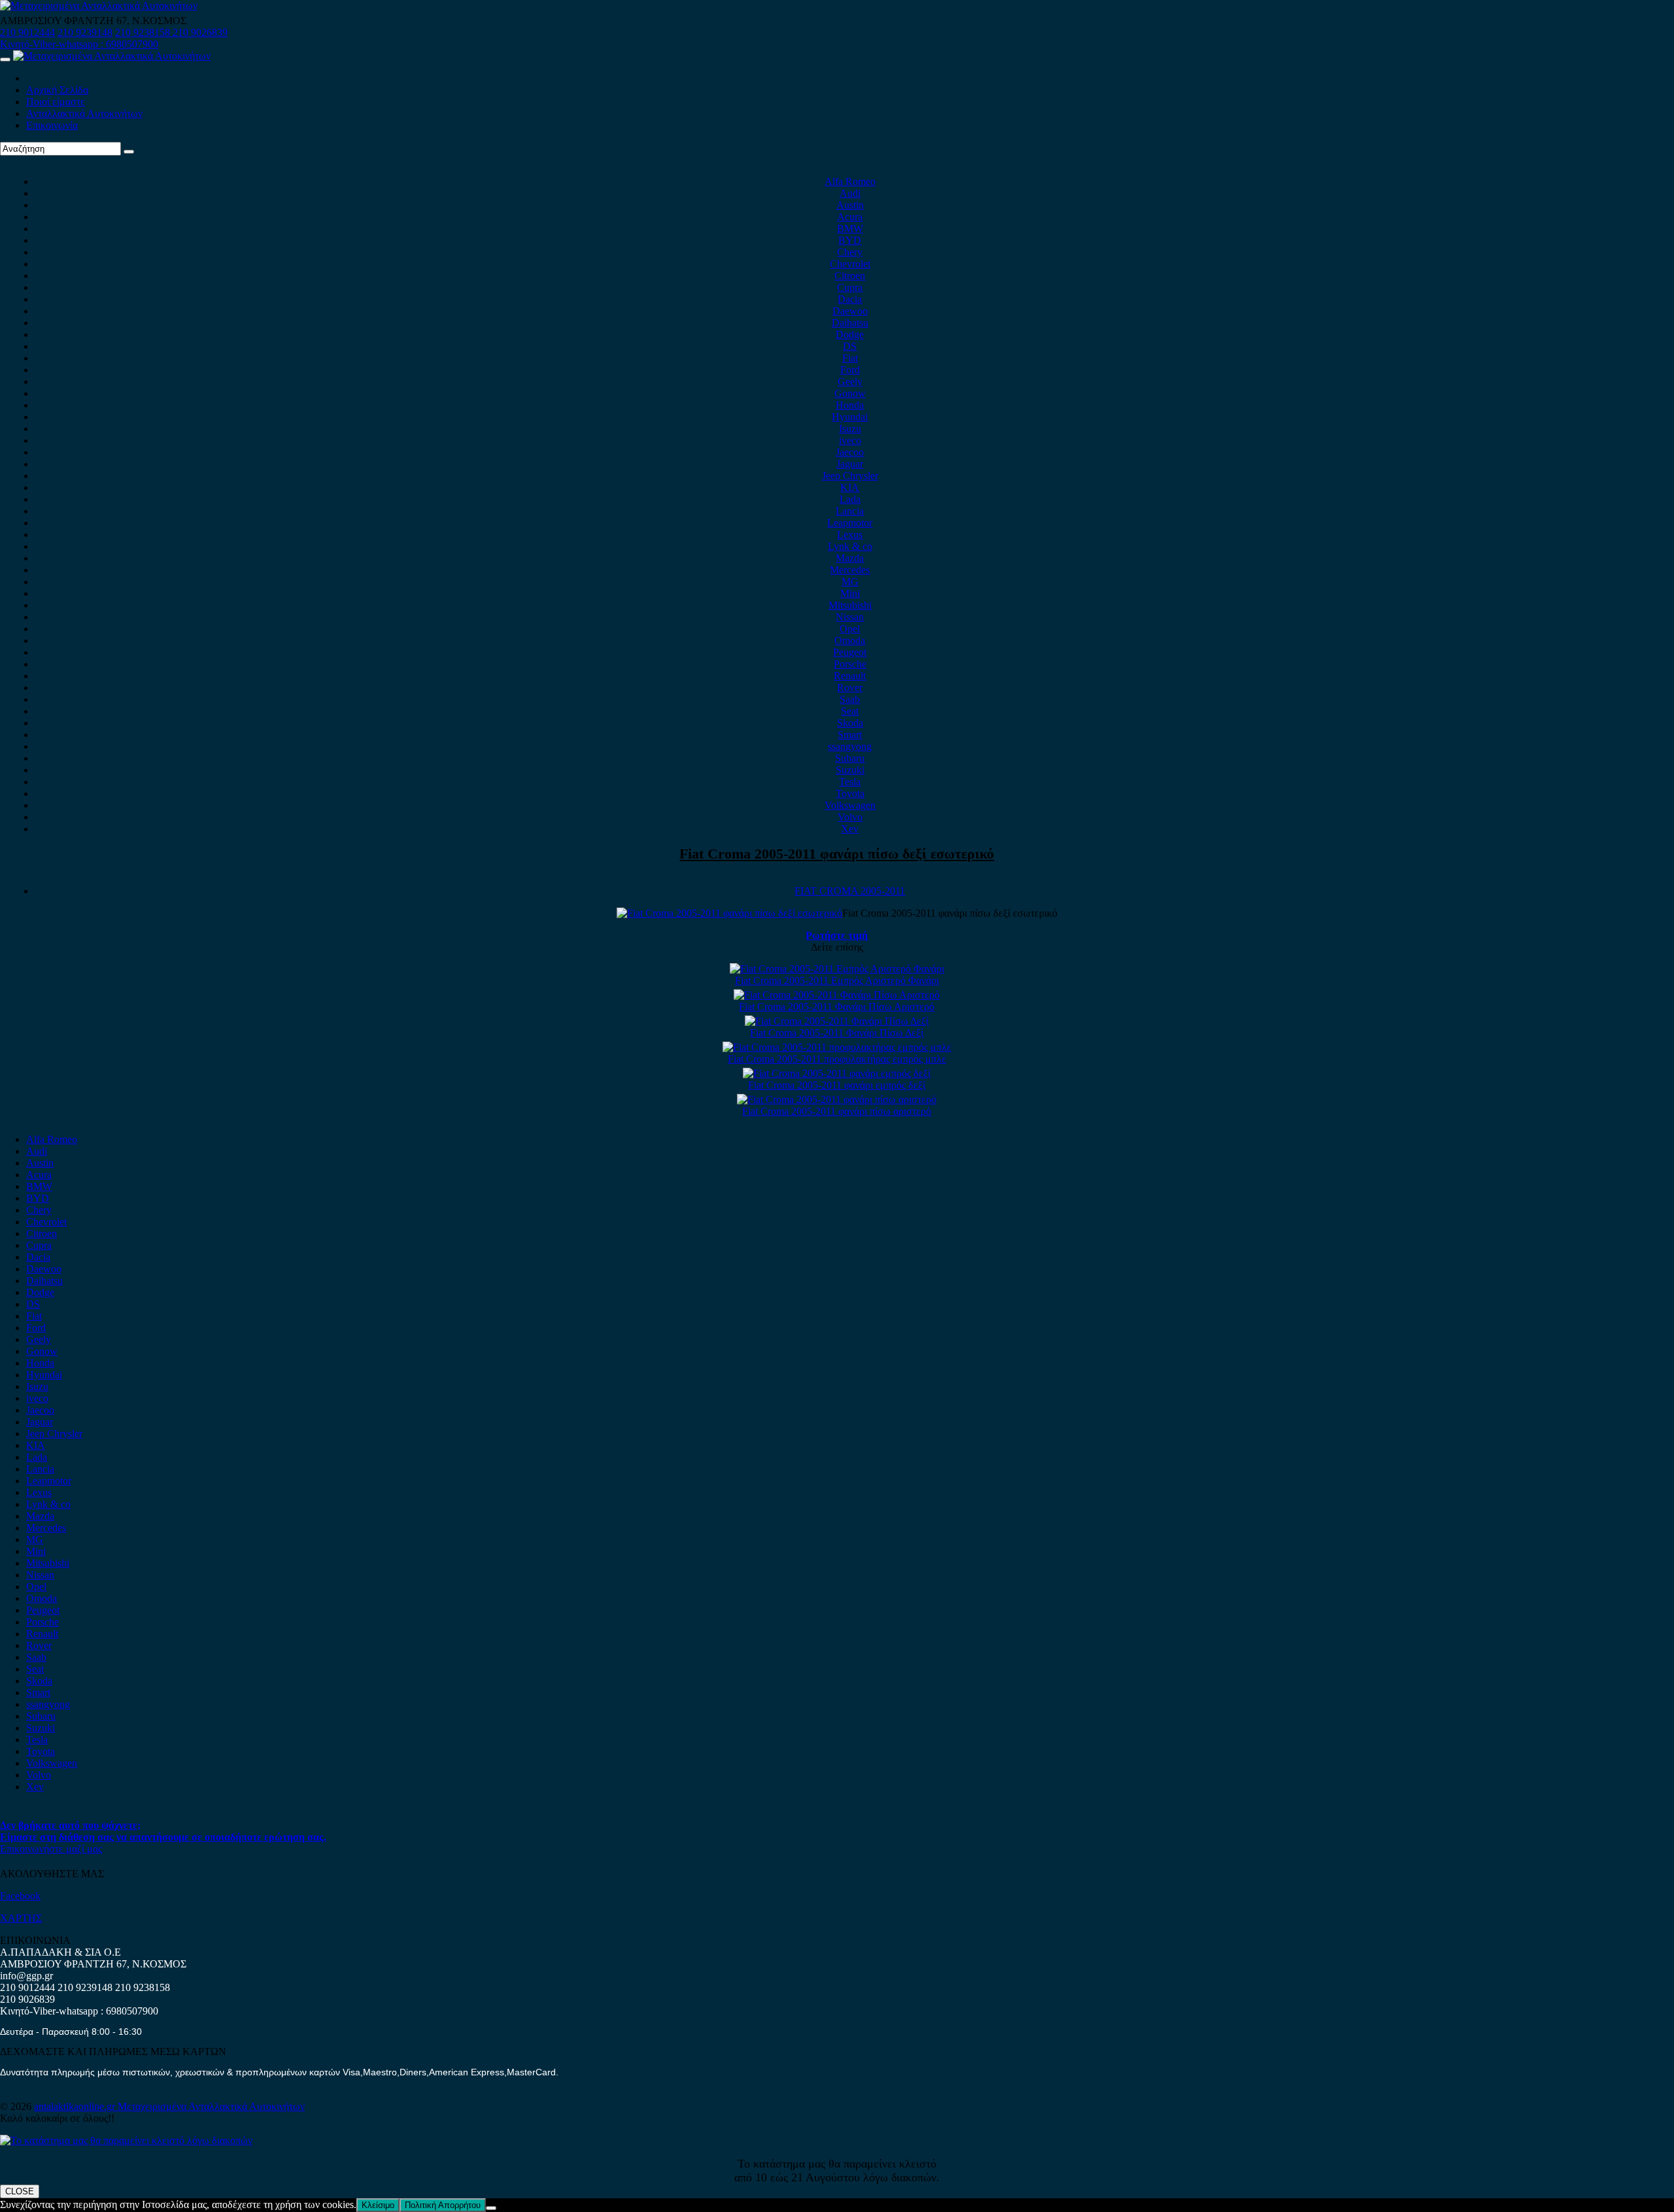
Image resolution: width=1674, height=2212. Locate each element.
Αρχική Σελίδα (57, 90)
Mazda (850, 558)
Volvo (850, 817)
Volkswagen (850, 805)
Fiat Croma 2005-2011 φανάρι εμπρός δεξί (837, 1085)
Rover (850, 688)
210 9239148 (85, 32)
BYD (850, 240)
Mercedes (850, 570)
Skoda (850, 723)
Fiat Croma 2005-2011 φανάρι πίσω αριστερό (837, 1111)
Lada (850, 499)
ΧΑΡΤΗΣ (21, 1918)
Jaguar (850, 464)
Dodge (850, 334)
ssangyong (850, 746)
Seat (850, 711)
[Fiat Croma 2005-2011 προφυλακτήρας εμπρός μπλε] (837, 1047)
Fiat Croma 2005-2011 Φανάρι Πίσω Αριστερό (837, 1007)
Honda (850, 405)
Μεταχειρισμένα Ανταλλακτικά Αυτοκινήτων (211, 2106)
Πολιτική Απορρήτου (443, 2205)
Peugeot (850, 652)
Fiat (850, 358)
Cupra (850, 287)
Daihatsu (850, 323)
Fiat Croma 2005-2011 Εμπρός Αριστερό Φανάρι (837, 980)
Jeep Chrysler (850, 476)
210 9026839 (200, 32)
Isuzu (850, 429)
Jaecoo (850, 452)
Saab (850, 699)
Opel (850, 629)
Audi (850, 193)
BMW (850, 229)
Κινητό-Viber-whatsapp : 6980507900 (79, 44)
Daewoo (850, 311)
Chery (850, 252)
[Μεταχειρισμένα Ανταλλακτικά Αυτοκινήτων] (126, 2140)
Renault (850, 676)
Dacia (850, 299)
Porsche (850, 664)
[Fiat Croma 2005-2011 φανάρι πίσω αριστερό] (837, 1099)
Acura (850, 217)
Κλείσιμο (378, 2205)
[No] (491, 2208)
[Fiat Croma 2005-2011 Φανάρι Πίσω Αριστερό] (837, 995)
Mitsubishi (850, 605)
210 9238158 (144, 32)
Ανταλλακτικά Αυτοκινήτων (84, 113)
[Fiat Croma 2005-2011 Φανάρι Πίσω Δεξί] (837, 1021)
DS (850, 346)
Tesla (850, 782)
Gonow (850, 393)
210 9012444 (27, 32)
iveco (850, 440)
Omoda (850, 640)
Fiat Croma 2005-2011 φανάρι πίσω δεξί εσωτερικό (837, 854)
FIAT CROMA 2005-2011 (850, 891)
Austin (850, 205)
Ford (850, 370)
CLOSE (20, 2191)
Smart (850, 735)
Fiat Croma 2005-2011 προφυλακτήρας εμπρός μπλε (837, 1059)
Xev (850, 829)
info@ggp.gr (26, 1976)
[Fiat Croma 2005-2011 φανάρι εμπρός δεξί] (837, 1073)
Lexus (850, 535)
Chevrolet (850, 264)
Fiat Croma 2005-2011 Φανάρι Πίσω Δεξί (837, 1033)
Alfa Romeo (850, 181)
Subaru (850, 758)
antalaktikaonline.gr (76, 2106)
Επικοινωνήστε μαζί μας (51, 1849)
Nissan (850, 617)
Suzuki (850, 770)
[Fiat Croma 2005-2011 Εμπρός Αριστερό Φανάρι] (837, 969)
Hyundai (850, 417)
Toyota (850, 793)
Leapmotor (850, 523)
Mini (850, 593)
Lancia (850, 511)
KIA (850, 487)
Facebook (20, 1896)
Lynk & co (850, 546)
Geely (850, 382)
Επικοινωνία (52, 125)
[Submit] (129, 152)
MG (850, 582)
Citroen (850, 276)
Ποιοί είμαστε (56, 102)
